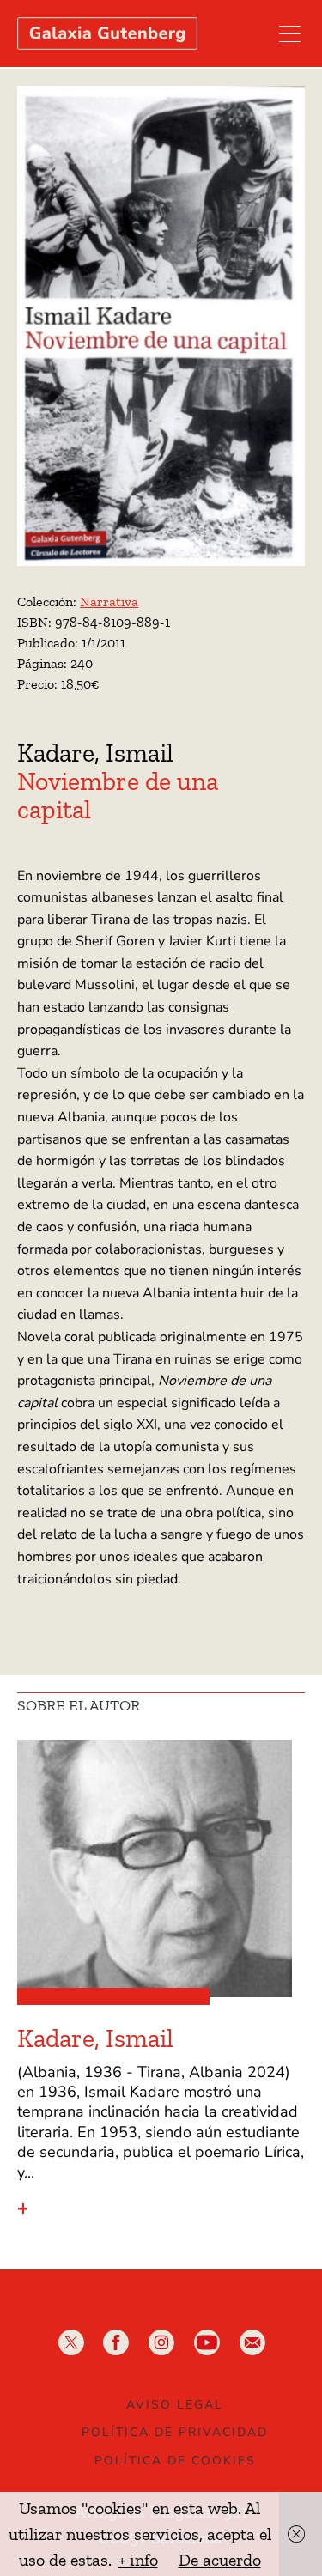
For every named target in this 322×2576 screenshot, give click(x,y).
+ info (138, 2560)
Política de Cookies (175, 2461)
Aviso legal (175, 2405)
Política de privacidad (175, 2432)
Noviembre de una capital (118, 796)
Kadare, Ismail (95, 753)
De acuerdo (220, 2560)
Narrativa (109, 601)
